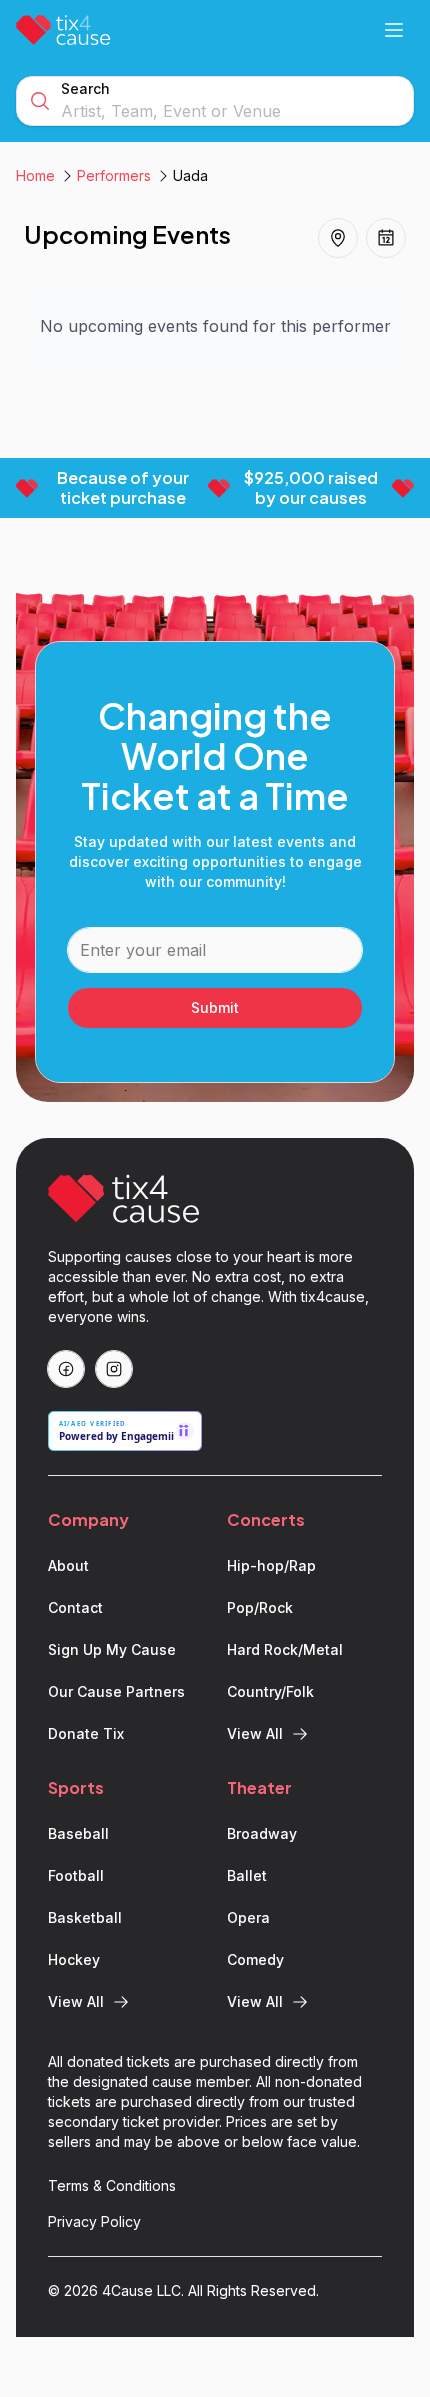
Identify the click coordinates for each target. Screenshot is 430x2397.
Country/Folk (270, 1691)
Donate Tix (86, 1733)
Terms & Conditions (112, 2185)
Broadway (262, 1833)
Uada (190, 175)
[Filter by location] (338, 238)
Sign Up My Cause (112, 1649)
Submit (215, 1007)
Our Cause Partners (116, 1691)
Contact (75, 1607)
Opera (248, 1917)
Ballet (247, 1875)
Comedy (255, 1959)
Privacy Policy (94, 2221)
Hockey (74, 1959)
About (68, 1565)
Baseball (78, 1833)
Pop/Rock (260, 1607)
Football (76, 1875)
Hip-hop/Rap (271, 1565)
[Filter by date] (386, 238)
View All (255, 1733)
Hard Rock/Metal (285, 1649)
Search (85, 88)
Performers (114, 175)
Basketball (85, 1917)
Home (35, 175)
